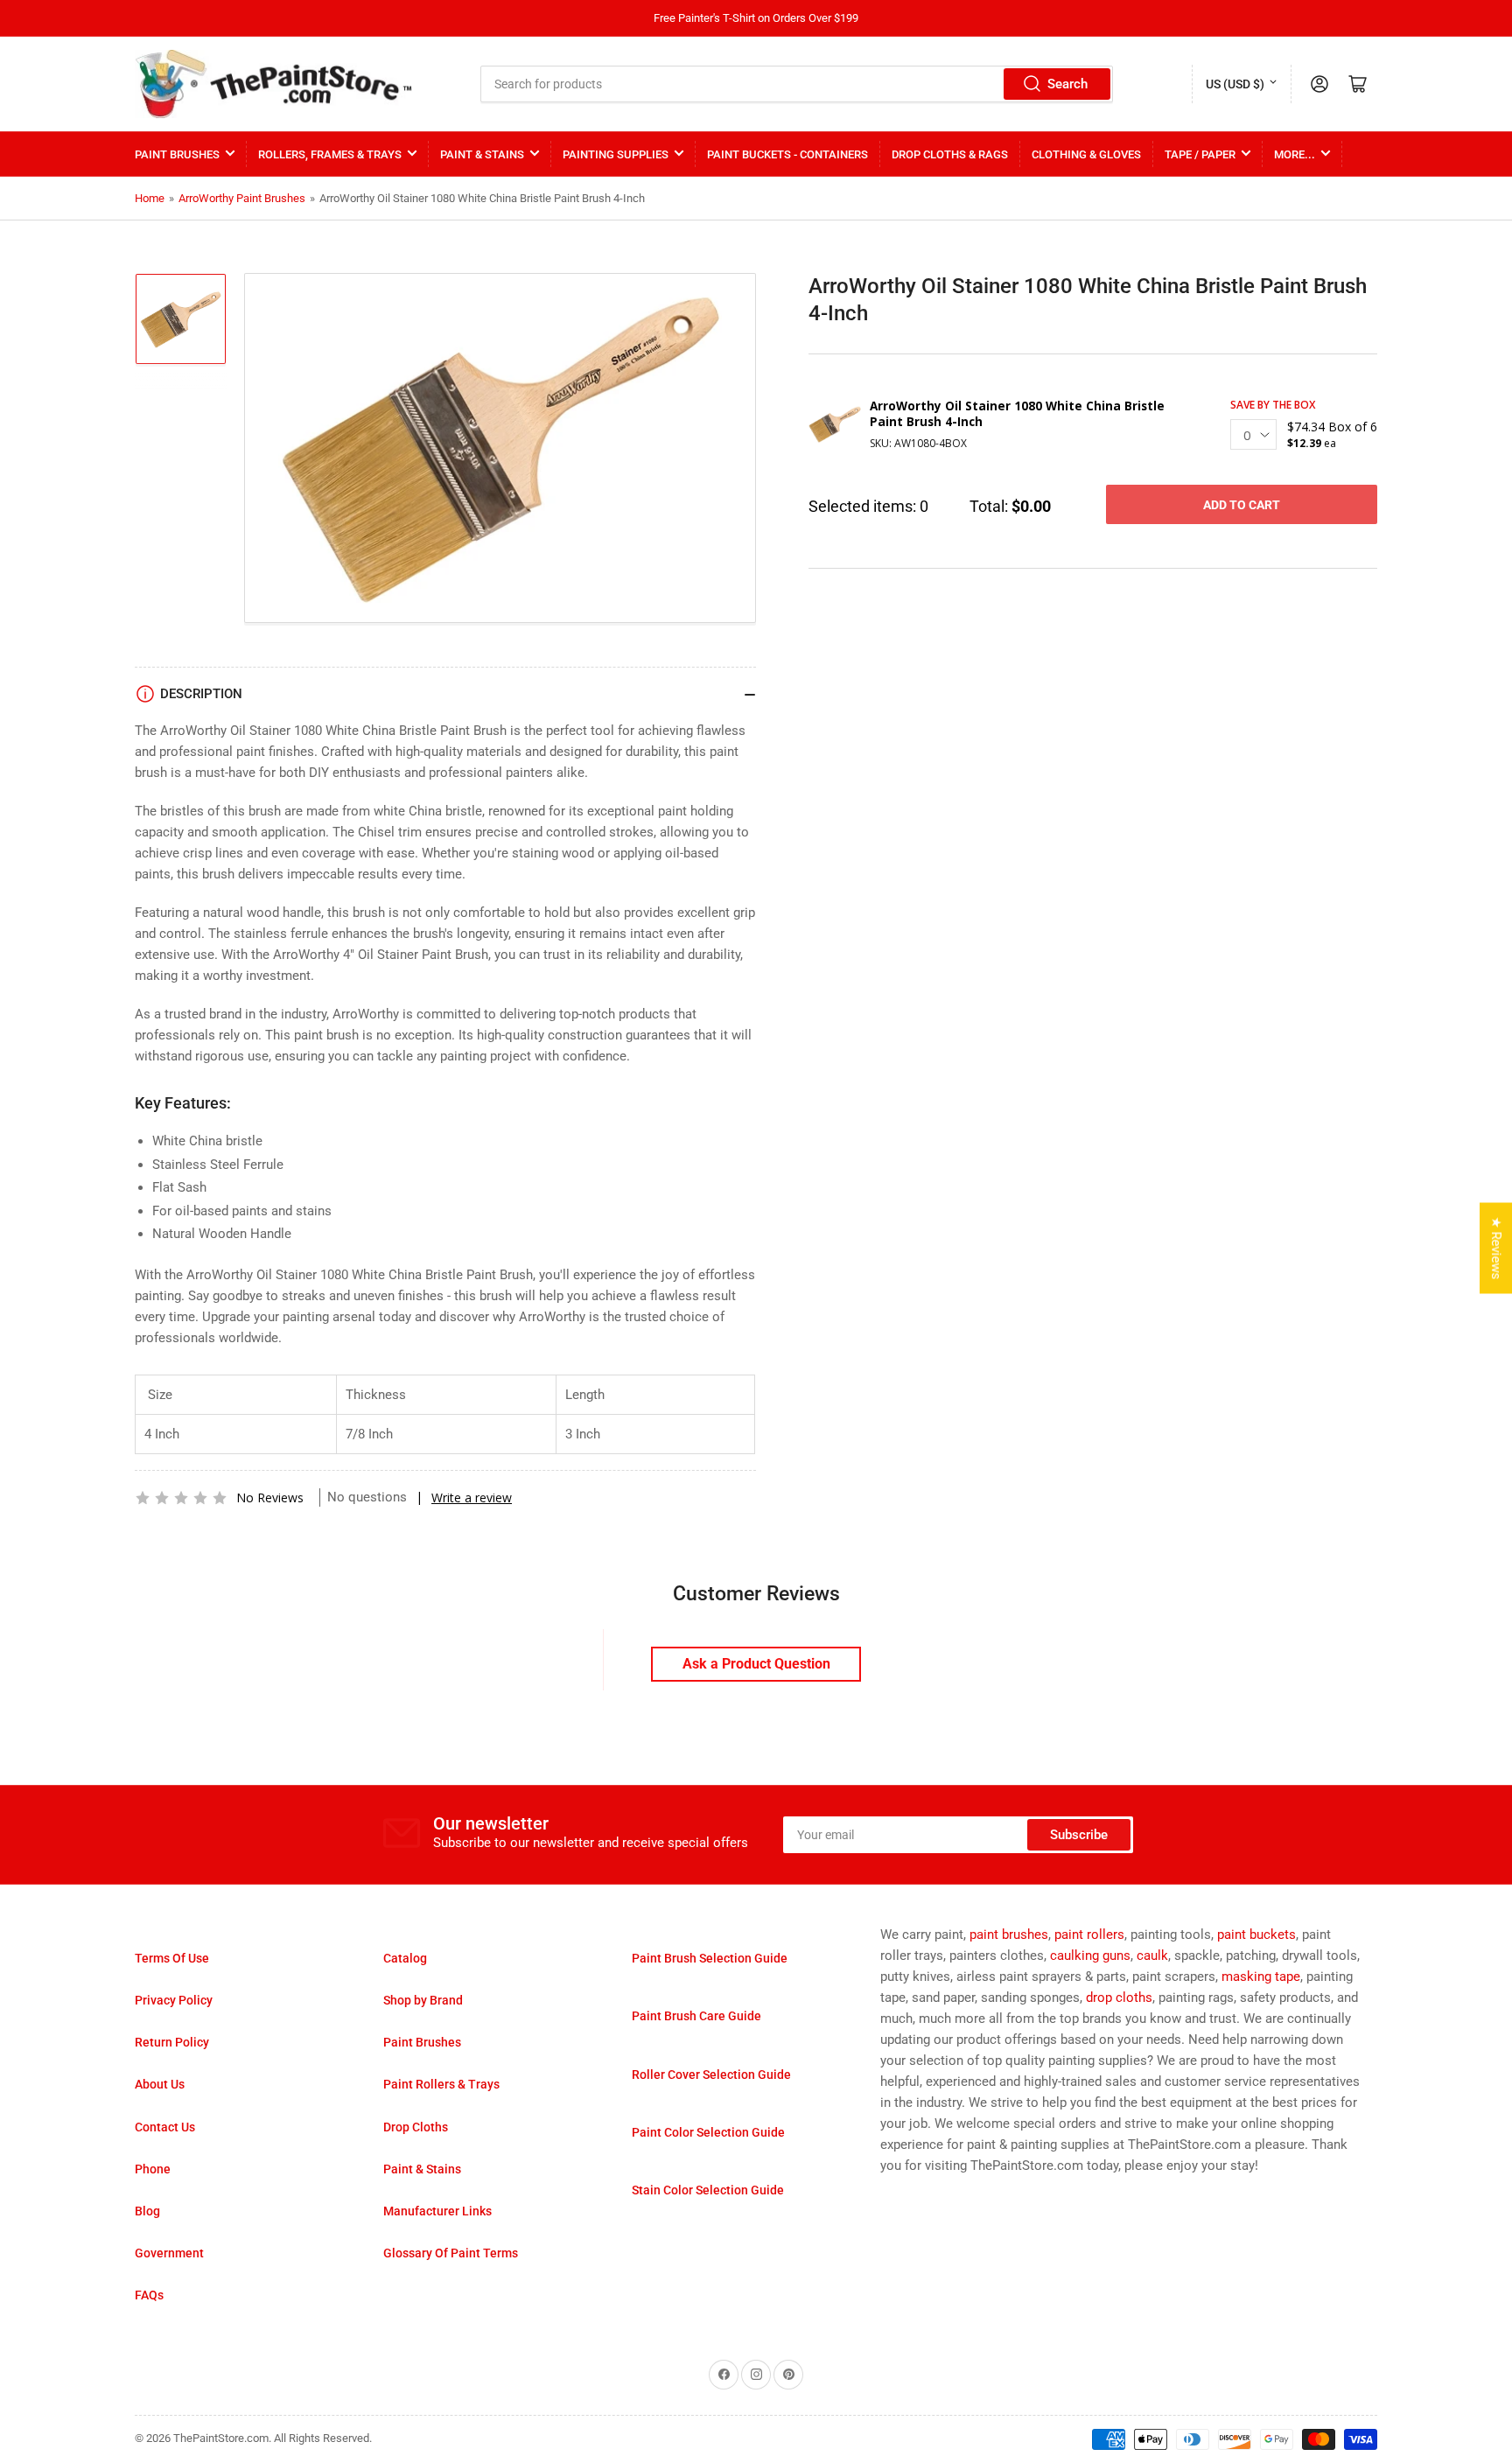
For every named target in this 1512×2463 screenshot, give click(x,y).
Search (1067, 84)
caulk (1152, 1956)
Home (150, 198)
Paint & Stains (482, 154)
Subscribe (1079, 1835)
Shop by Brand (423, 2000)
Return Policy (172, 2042)
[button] (181, 1498)
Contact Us (165, 2127)
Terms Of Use (172, 1958)
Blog (147, 2211)
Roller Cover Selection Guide (711, 2075)
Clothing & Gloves (1086, 154)
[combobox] (797, 84)
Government (169, 2253)
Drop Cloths (416, 2127)
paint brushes (1009, 1935)
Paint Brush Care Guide (696, 2016)
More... (1295, 154)
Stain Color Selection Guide (708, 2190)
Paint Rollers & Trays (441, 2084)
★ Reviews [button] (1496, 1248)
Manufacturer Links (437, 2211)
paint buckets (1256, 1935)
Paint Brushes (177, 154)
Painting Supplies (616, 154)
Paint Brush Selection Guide (710, 1958)
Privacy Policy (174, 2000)
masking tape (1261, 1977)
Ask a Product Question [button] (756, 1664)
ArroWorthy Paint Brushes (242, 198)
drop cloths (1119, 1998)
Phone (153, 2169)
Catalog (405, 1958)
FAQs (149, 2295)
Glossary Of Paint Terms (451, 2253)
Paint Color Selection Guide (708, 2132)
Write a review (472, 1497)
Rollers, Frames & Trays (330, 154)
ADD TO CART (1242, 505)
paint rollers (1089, 1935)
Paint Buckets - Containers (787, 154)
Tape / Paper (1200, 154)
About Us (160, 2084)
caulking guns (1090, 1956)
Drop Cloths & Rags (950, 154)
